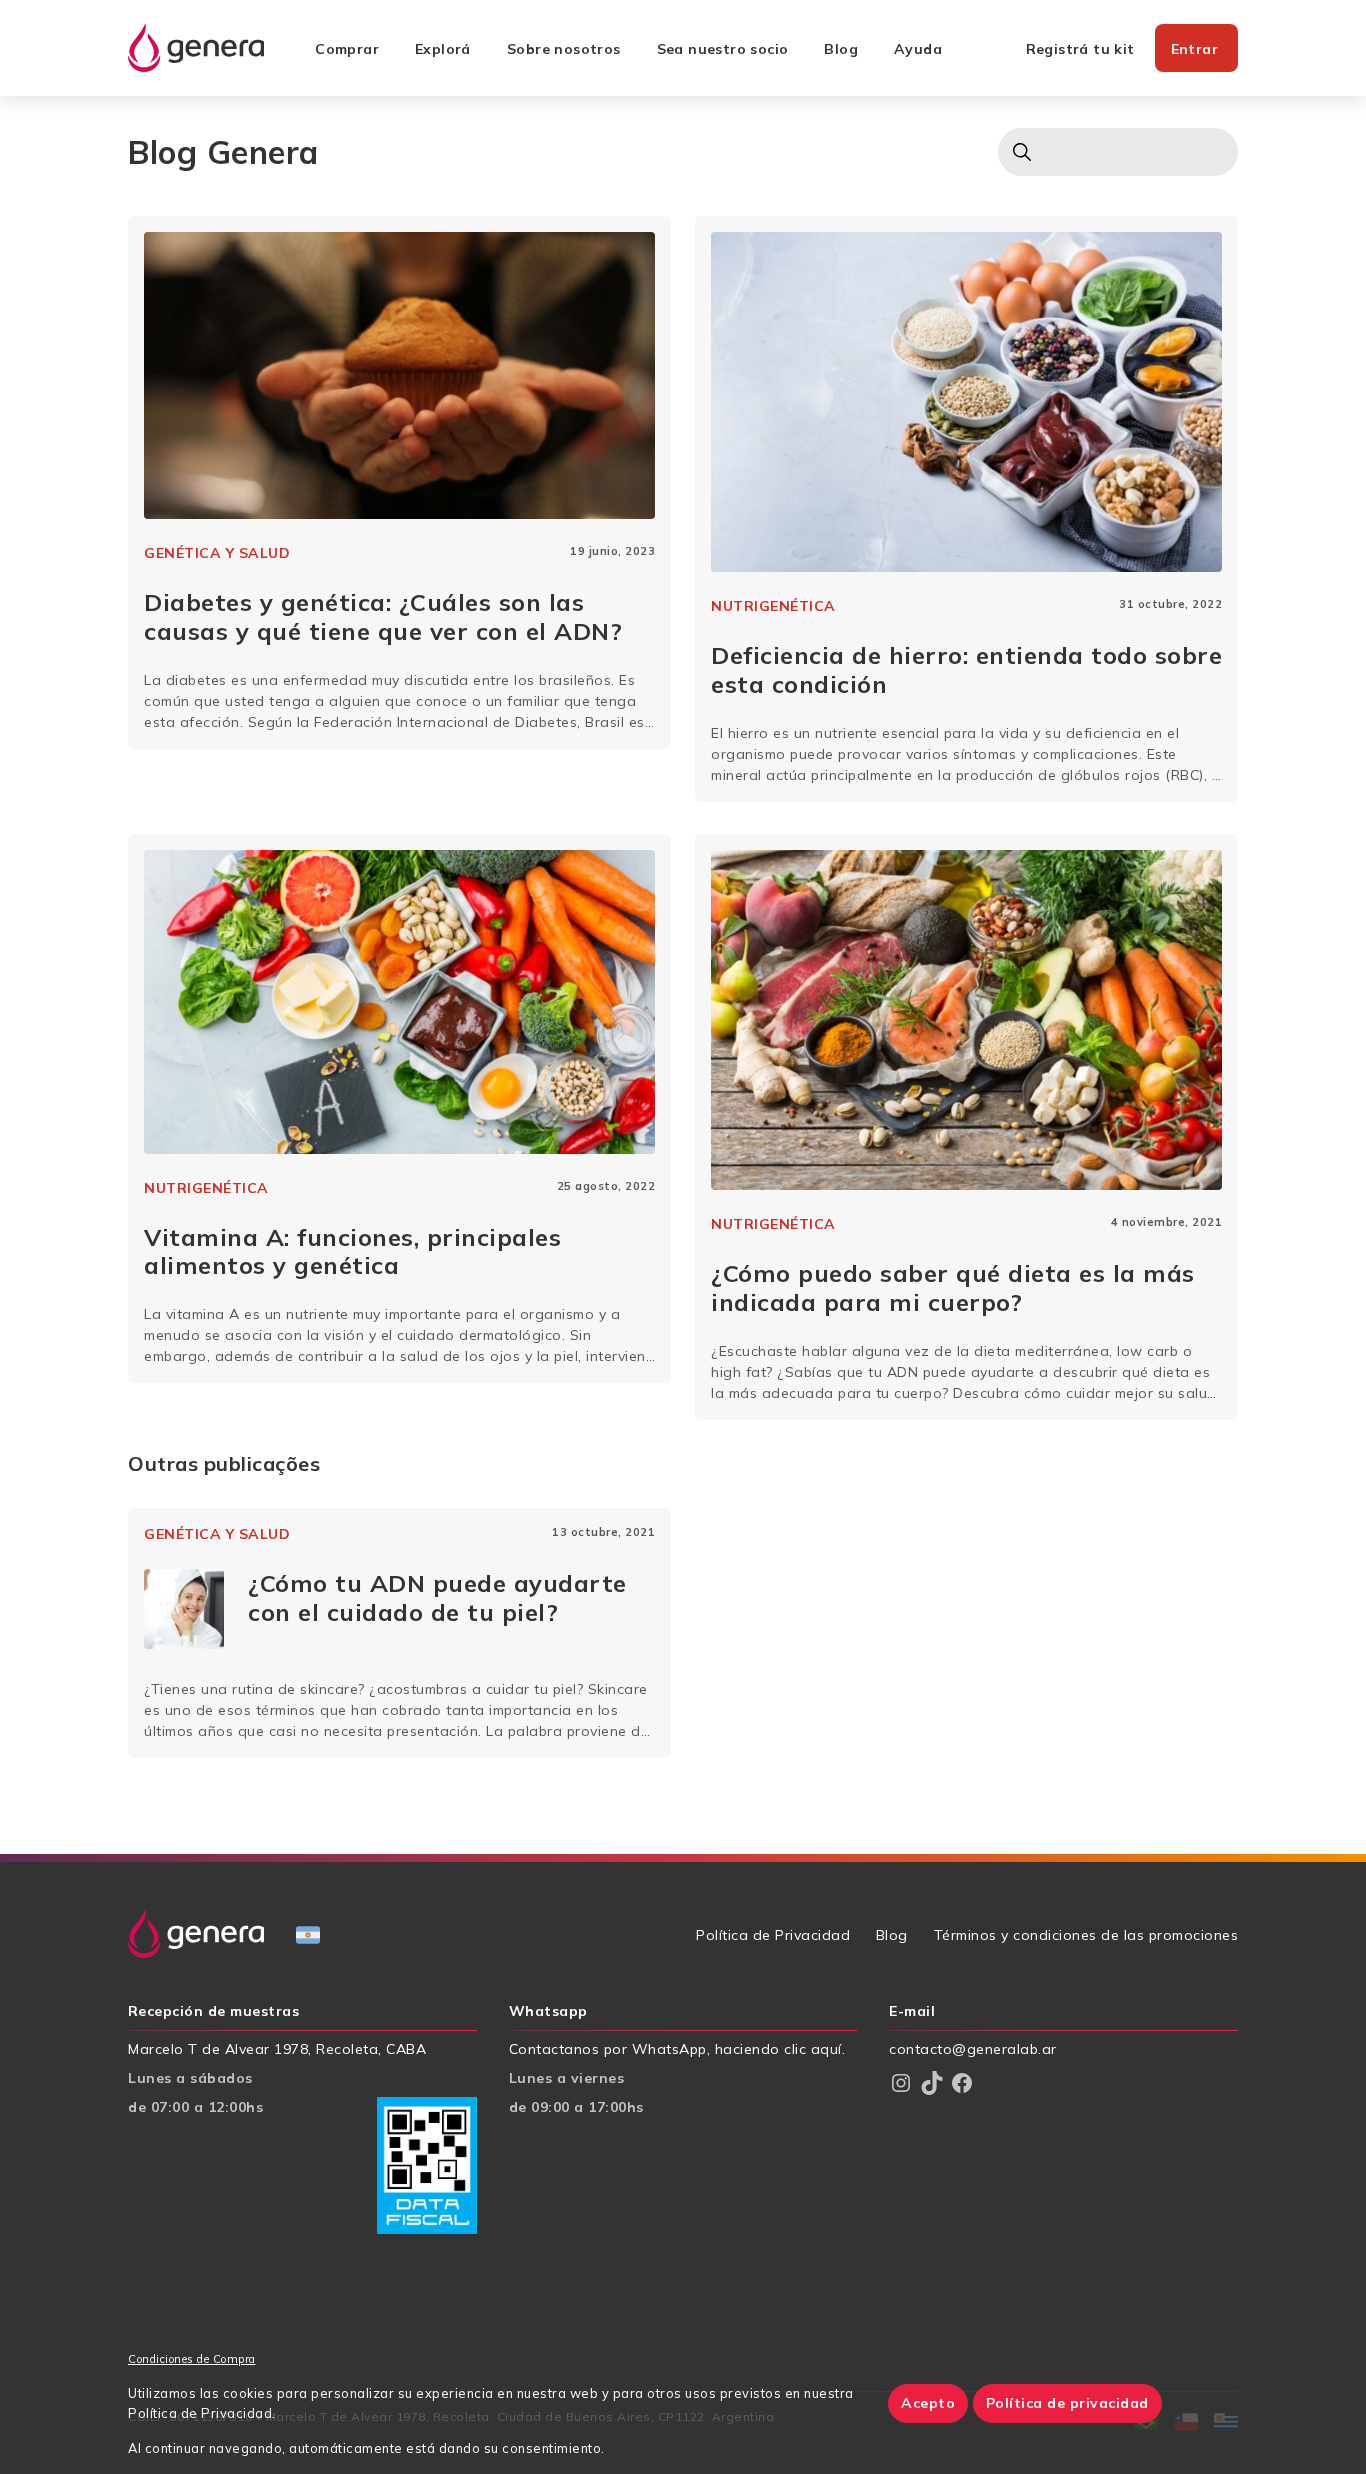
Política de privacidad (1067, 2403)
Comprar (347, 49)
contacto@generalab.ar (973, 2049)
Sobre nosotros (564, 49)
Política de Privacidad (773, 1935)
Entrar (1194, 49)
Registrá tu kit (1080, 49)
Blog (841, 49)
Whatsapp (548, 2011)
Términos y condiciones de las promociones (1086, 1935)
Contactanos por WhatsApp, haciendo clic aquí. (677, 2049)
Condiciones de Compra (192, 2359)
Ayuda (918, 49)
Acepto (928, 2403)
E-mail (912, 2011)
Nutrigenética (773, 606)
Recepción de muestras (213, 2011)
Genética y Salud (217, 553)
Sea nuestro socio (723, 49)
